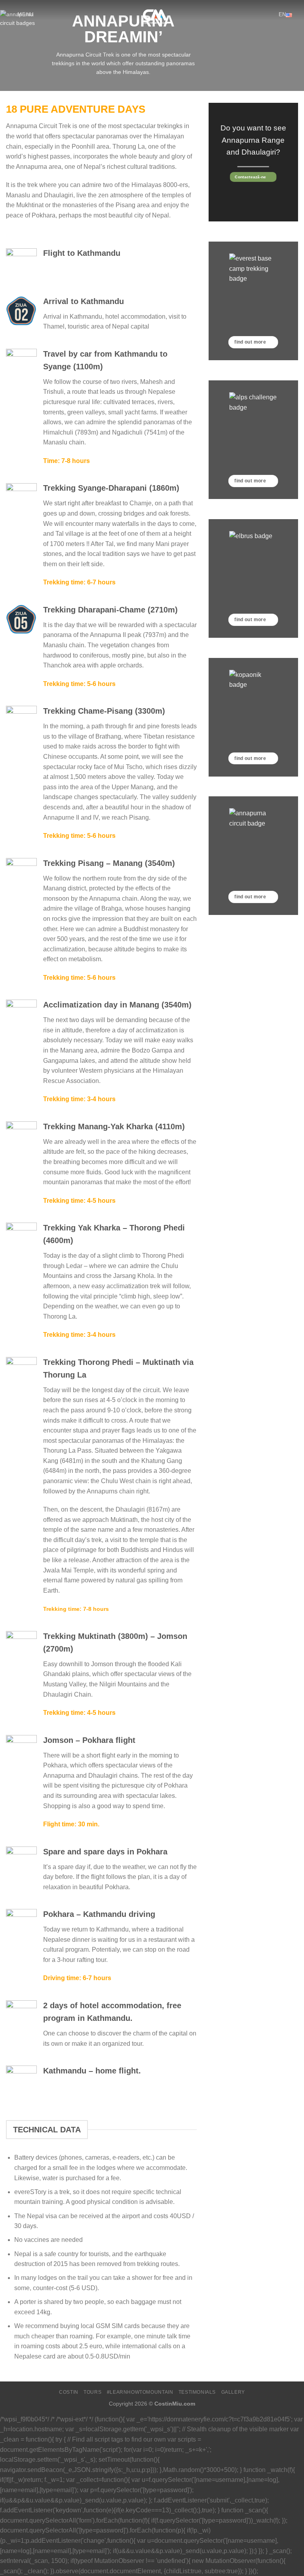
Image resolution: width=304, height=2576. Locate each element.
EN (282, 14)
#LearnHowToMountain (140, 2392)
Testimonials (197, 2392)
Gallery (233, 2392)
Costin (69, 2392)
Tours (92, 2392)
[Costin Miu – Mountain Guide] (152, 14)
